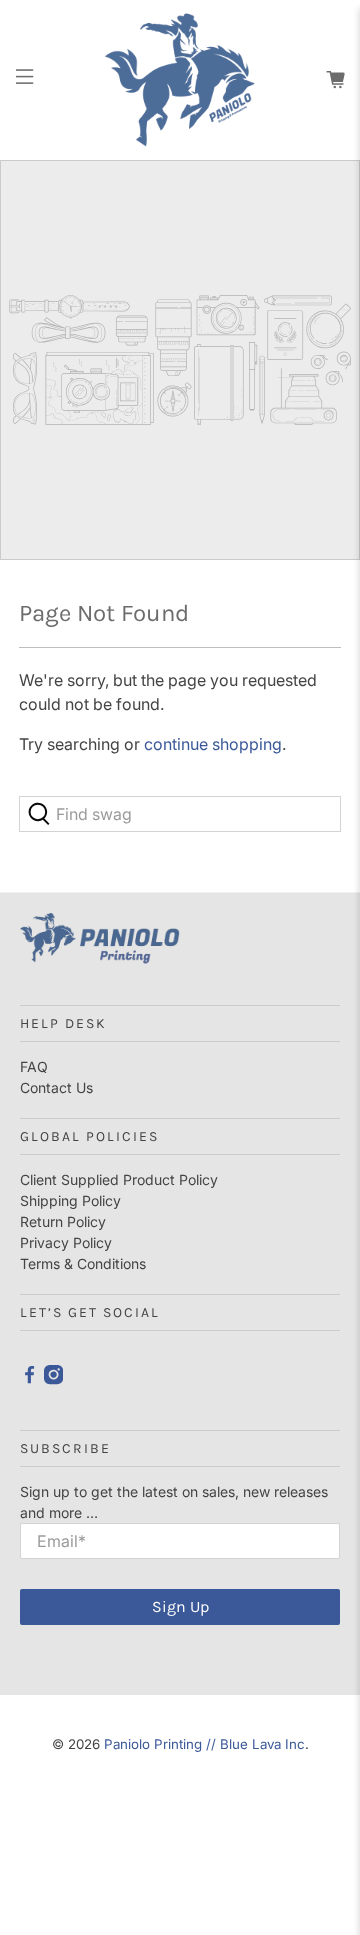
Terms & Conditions (83, 1263)
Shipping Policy (70, 1200)
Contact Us (56, 1087)
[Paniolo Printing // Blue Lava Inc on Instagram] (53, 1379)
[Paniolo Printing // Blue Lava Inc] (180, 80)
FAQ (34, 1066)
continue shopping (213, 744)
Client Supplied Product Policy (119, 1179)
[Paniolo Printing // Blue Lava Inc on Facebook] (29, 1379)
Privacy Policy (66, 1242)
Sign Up (180, 1606)
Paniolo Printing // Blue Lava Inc (204, 1744)
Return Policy (63, 1221)
